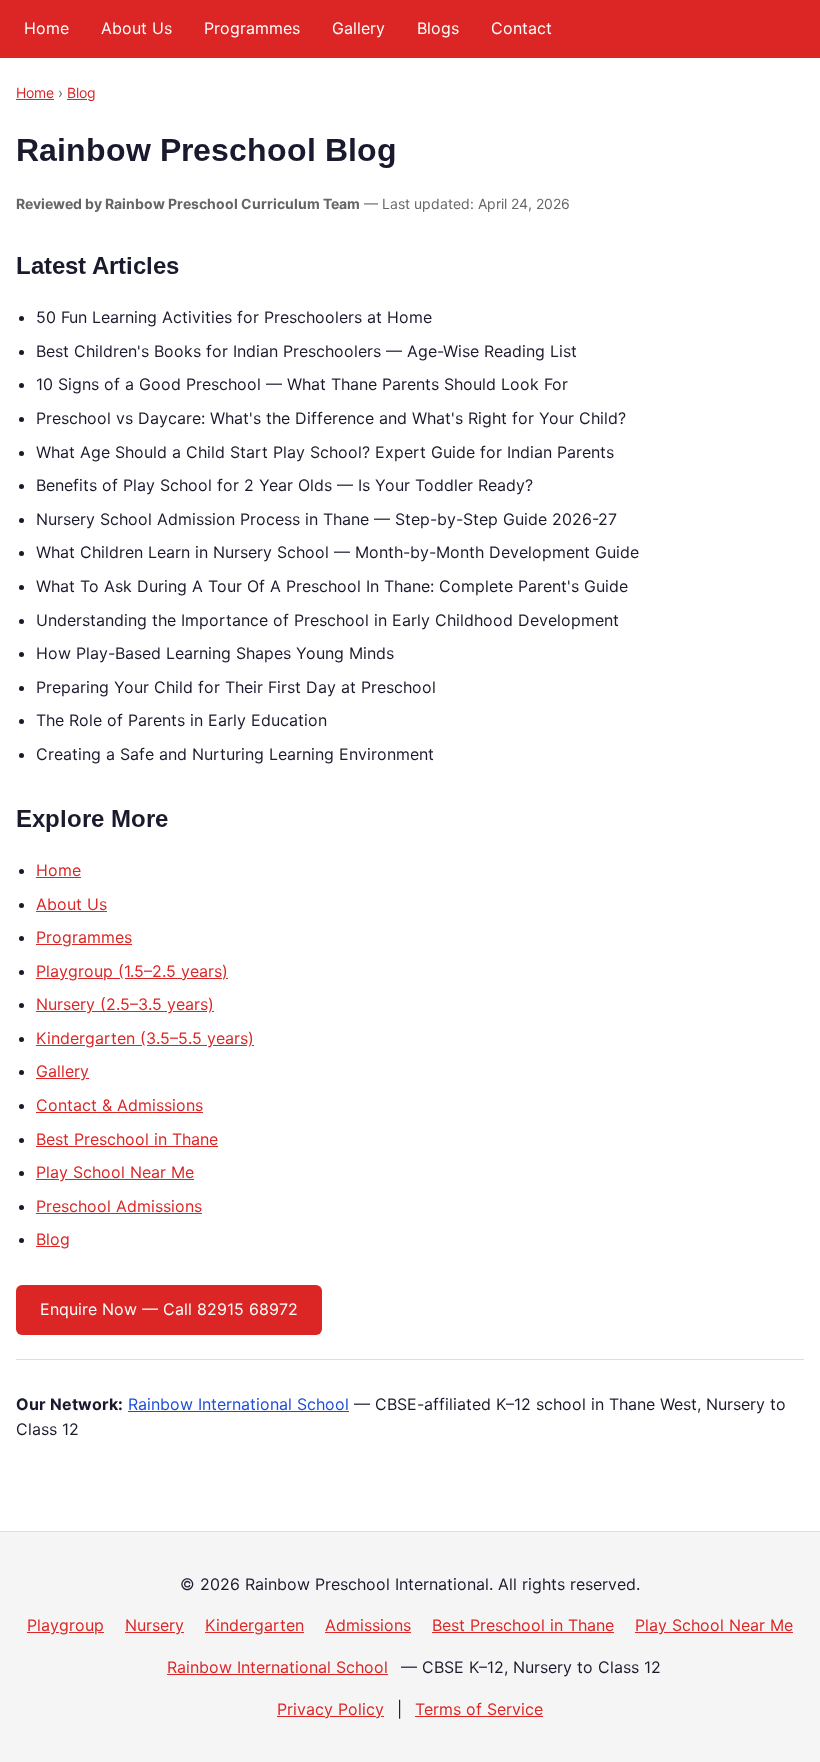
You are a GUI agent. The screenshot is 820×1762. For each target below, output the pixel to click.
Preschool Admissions (119, 1206)
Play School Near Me (115, 1172)
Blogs (438, 28)
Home (46, 28)
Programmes (252, 28)
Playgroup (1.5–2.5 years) (132, 971)
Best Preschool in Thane (127, 1139)
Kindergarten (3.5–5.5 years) (145, 1038)
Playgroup (65, 1625)
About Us (136, 28)
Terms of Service (479, 1709)
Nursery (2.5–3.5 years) (125, 1004)
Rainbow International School (238, 1404)
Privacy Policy (330, 1709)
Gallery (358, 28)
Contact (521, 28)
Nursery (154, 1625)
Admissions (368, 1625)
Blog (81, 92)
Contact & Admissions (119, 1105)
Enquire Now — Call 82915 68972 (169, 1309)
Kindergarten (254, 1625)
